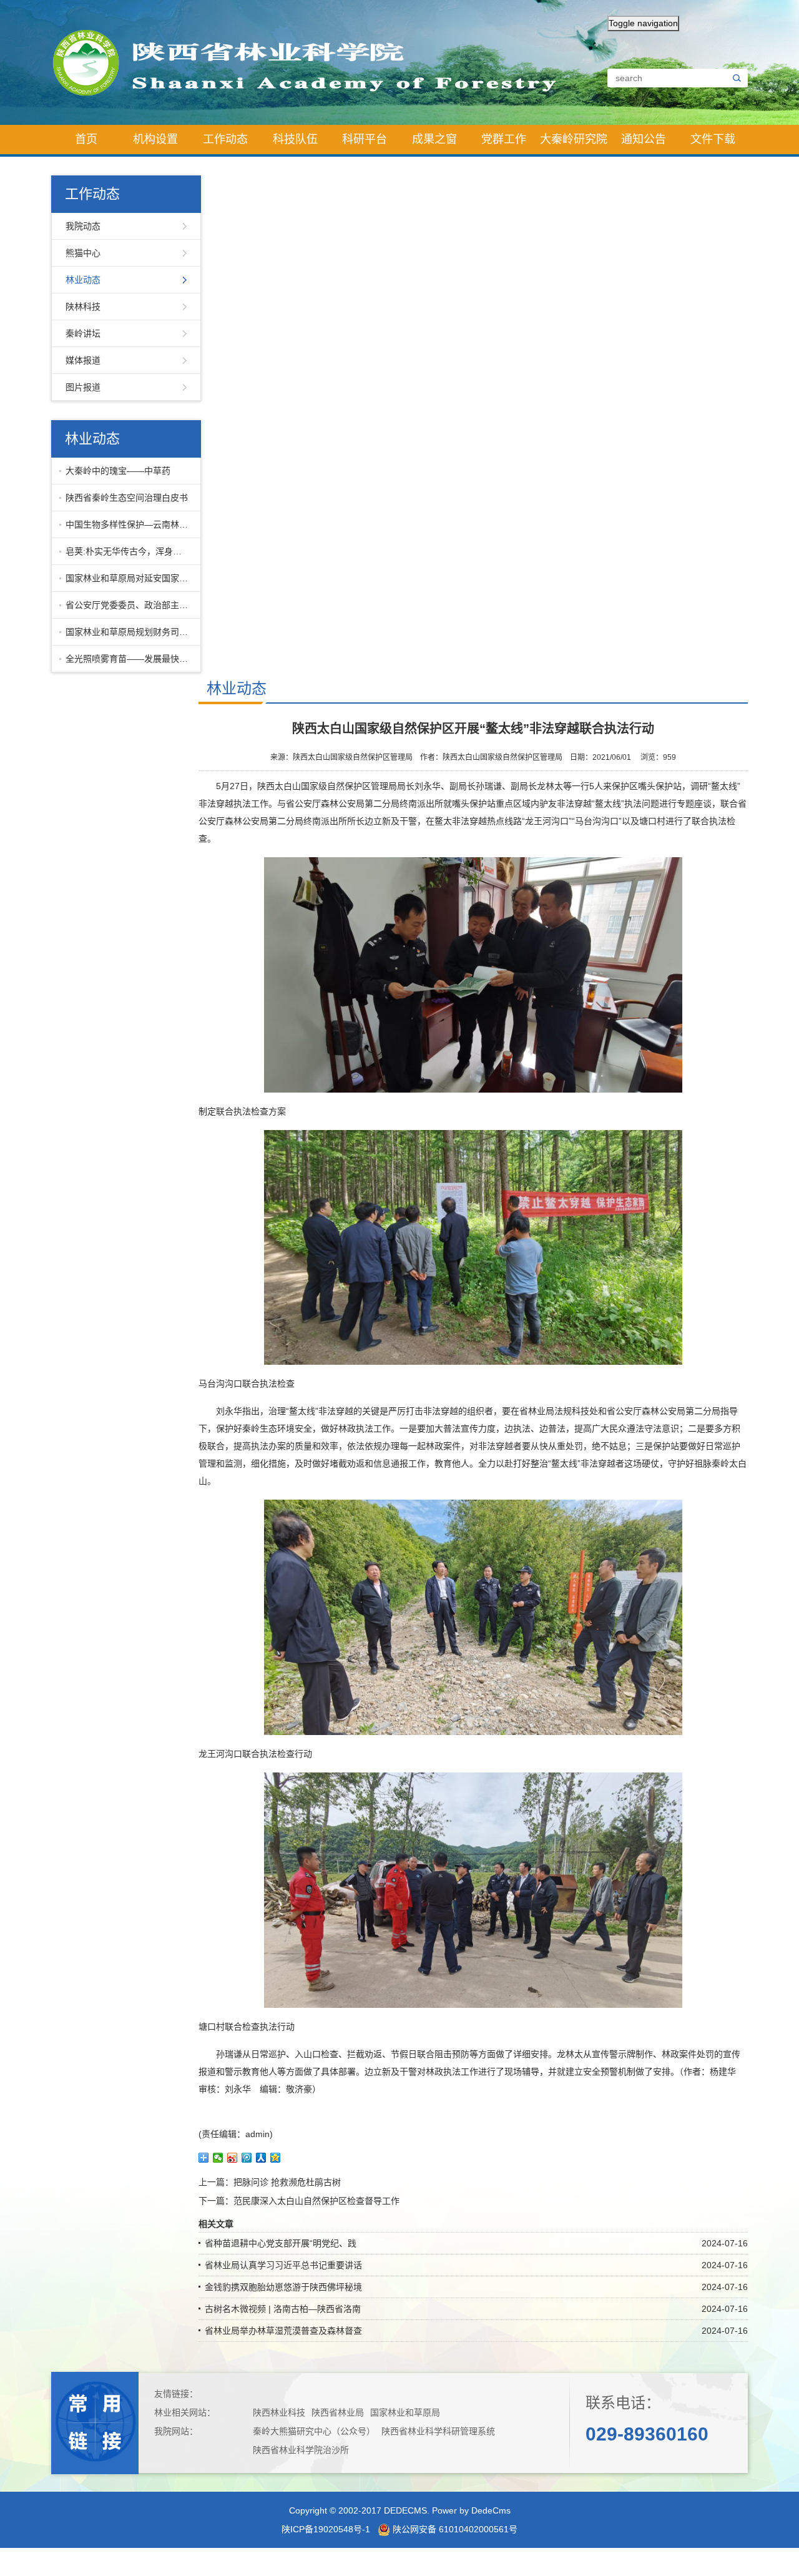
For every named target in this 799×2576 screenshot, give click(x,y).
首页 (86, 139)
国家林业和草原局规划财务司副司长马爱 (130, 632)
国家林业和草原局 (405, 2412)
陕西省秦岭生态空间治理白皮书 (127, 498)
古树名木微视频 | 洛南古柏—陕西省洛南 (283, 2309)
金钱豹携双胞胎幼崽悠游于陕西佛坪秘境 (283, 2287)
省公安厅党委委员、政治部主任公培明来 (130, 605)
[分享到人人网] (261, 2158)
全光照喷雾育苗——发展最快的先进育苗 (130, 659)
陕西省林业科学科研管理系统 (438, 2431)
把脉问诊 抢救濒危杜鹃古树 (287, 2182)
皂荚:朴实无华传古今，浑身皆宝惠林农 (130, 551)
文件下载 (713, 139)
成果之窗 (434, 139)
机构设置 (155, 139)
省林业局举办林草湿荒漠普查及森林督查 (283, 2331)
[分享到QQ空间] (276, 2158)
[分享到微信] (218, 2158)
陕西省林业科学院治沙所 (301, 2450)
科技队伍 (295, 139)
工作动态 (225, 139)
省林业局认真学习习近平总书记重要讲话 (283, 2265)
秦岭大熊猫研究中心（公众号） (314, 2431)
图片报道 (83, 387)
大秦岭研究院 (574, 139)
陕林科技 (83, 307)
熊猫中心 (83, 253)
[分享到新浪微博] (233, 2158)
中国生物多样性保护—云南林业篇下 (130, 524)
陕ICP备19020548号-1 (326, 2529)
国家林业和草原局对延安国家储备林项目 (130, 578)
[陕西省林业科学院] (315, 62)
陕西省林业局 (338, 2412)
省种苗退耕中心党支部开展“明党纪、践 (281, 2243)
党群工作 (504, 139)
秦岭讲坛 (83, 333)
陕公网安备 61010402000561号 (454, 2529)
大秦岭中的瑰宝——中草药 (118, 471)
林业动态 (83, 280)
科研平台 (365, 139)
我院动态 (83, 226)
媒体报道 (83, 360)
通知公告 (644, 139)
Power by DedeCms (471, 2510)
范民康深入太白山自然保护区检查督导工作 (316, 2201)
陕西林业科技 (279, 2412)
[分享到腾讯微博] (247, 2158)
